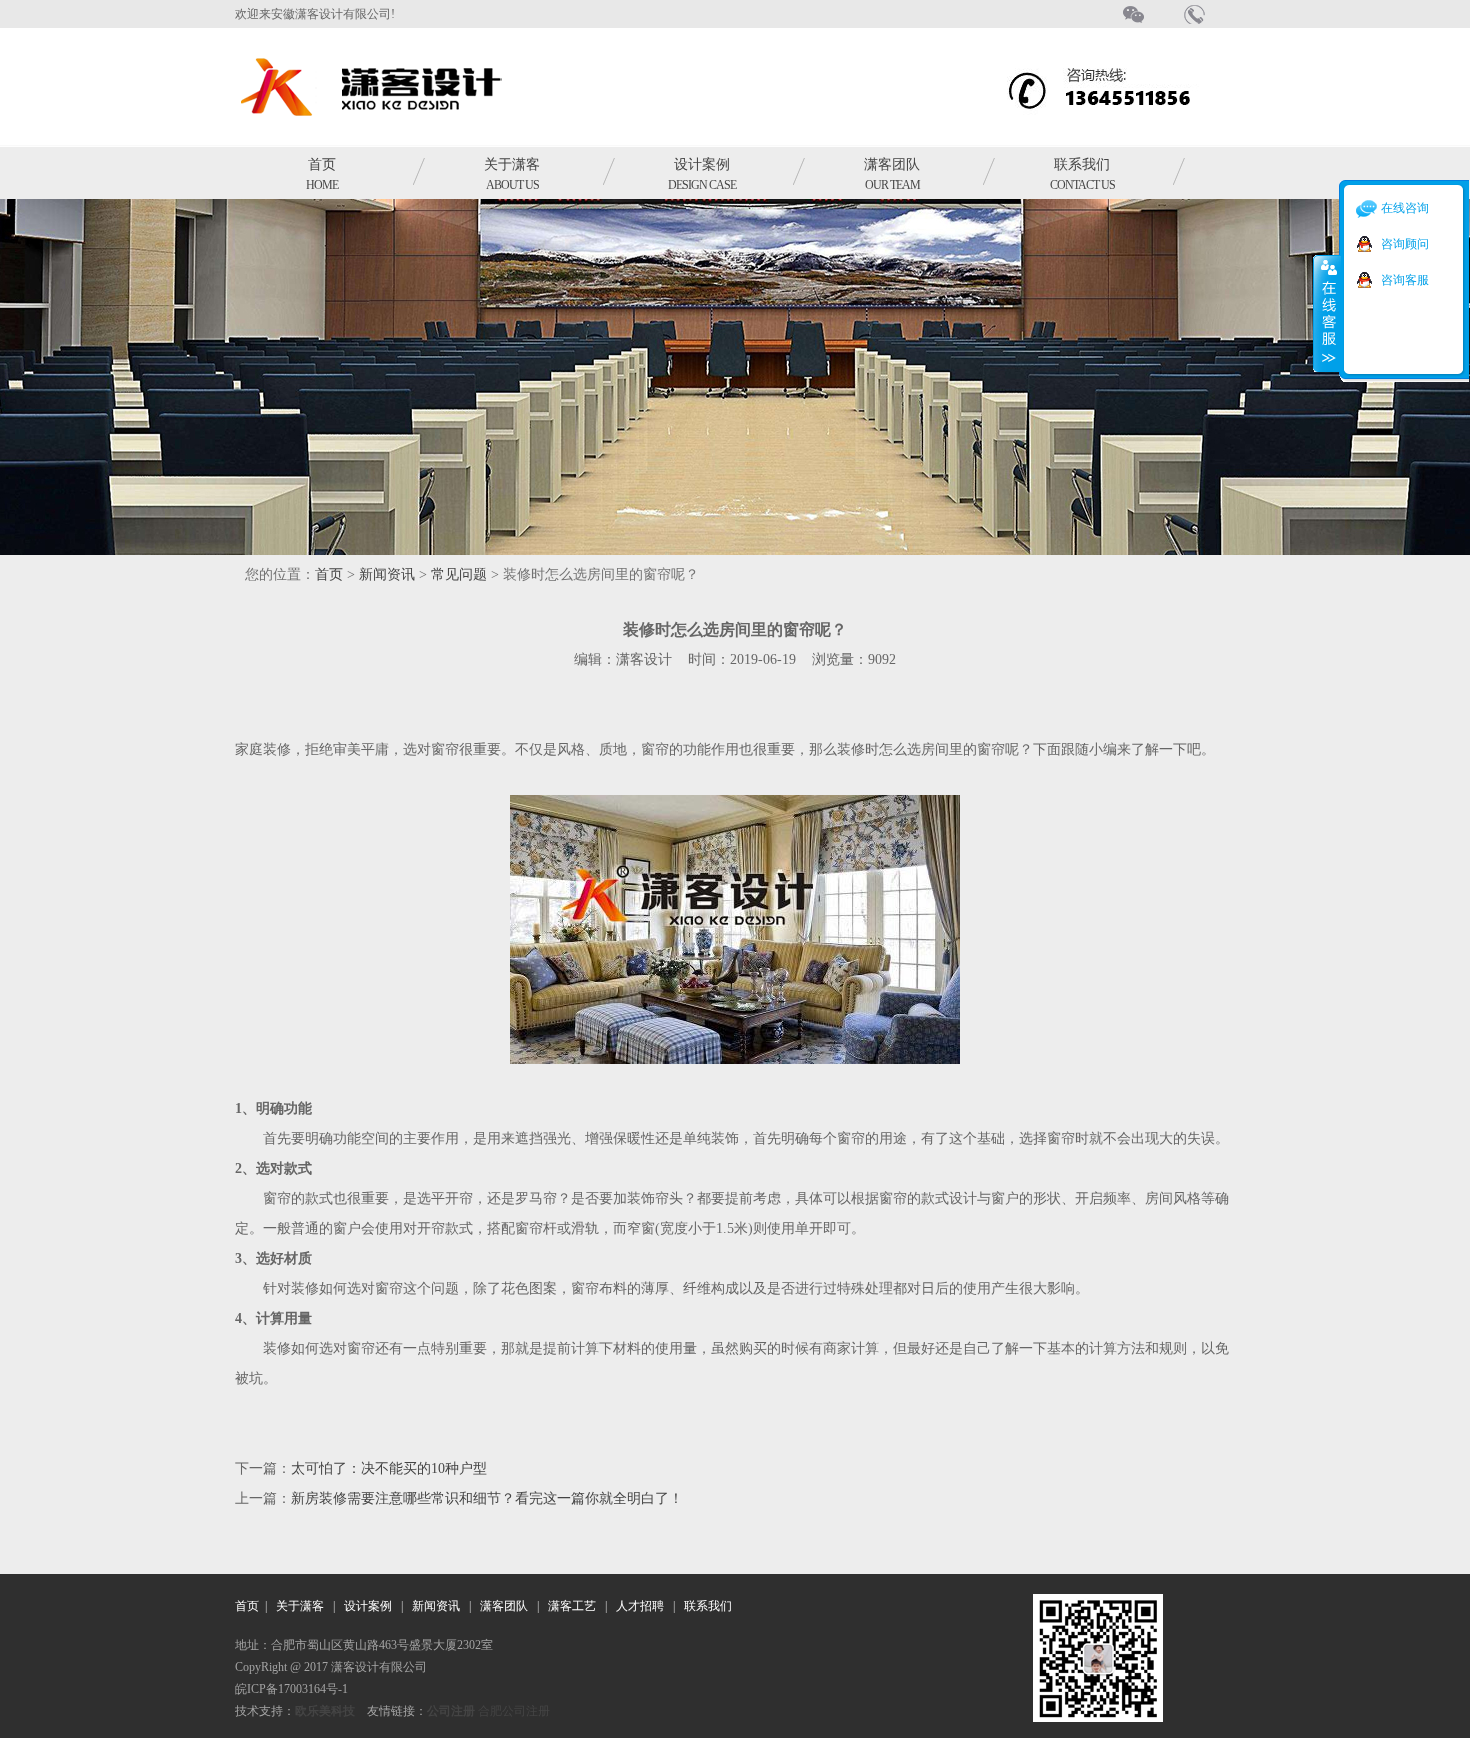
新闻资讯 (387, 574)
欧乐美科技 (325, 1711)
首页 (322, 174)
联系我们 (1082, 174)
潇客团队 (892, 174)
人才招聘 (640, 1606)
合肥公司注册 (514, 1711)
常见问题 (459, 574)
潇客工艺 (572, 1606)
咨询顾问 (1405, 244)
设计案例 (702, 174)
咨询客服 (1405, 280)
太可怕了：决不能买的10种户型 (389, 1468)
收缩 (1327, 313)
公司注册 (451, 1711)
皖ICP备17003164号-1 (291, 1689)
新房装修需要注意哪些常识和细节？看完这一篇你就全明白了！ (487, 1498)
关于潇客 (512, 174)
